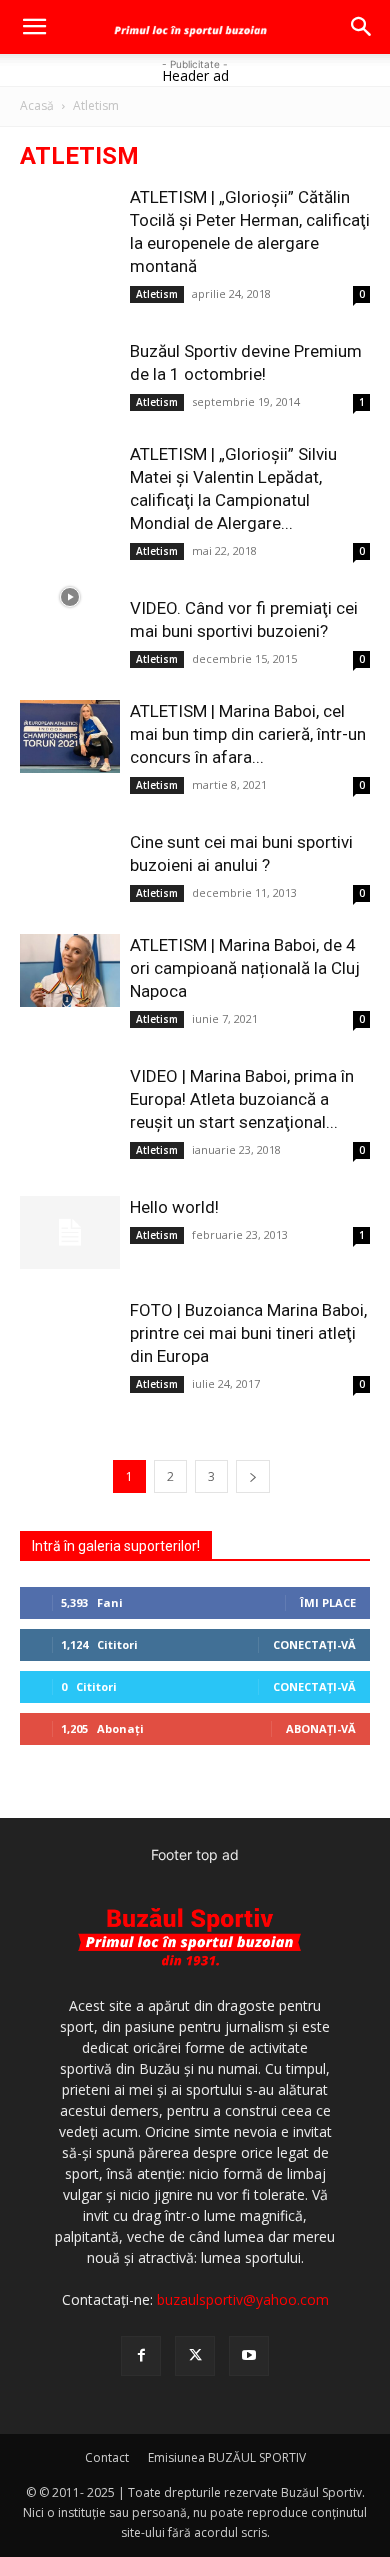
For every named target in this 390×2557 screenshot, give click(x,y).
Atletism (157, 294)
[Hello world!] (70, 1232)
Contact (107, 2457)
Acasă (37, 105)
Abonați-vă (321, 1728)
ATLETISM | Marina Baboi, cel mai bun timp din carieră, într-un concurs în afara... (248, 734)
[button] (34, 27)
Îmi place (328, 1602)
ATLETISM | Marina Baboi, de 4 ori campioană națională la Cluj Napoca (245, 968)
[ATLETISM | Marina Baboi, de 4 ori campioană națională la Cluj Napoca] (70, 970)
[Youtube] (249, 2356)
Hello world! (174, 1207)
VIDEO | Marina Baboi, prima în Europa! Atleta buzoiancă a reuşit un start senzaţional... (242, 1099)
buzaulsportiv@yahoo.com (243, 2299)
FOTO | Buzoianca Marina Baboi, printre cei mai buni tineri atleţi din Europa (248, 1333)
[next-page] (253, 1476)
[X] (195, 2356)
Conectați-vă (314, 1644)
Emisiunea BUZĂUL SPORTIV (227, 2457)
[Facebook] (141, 2356)
